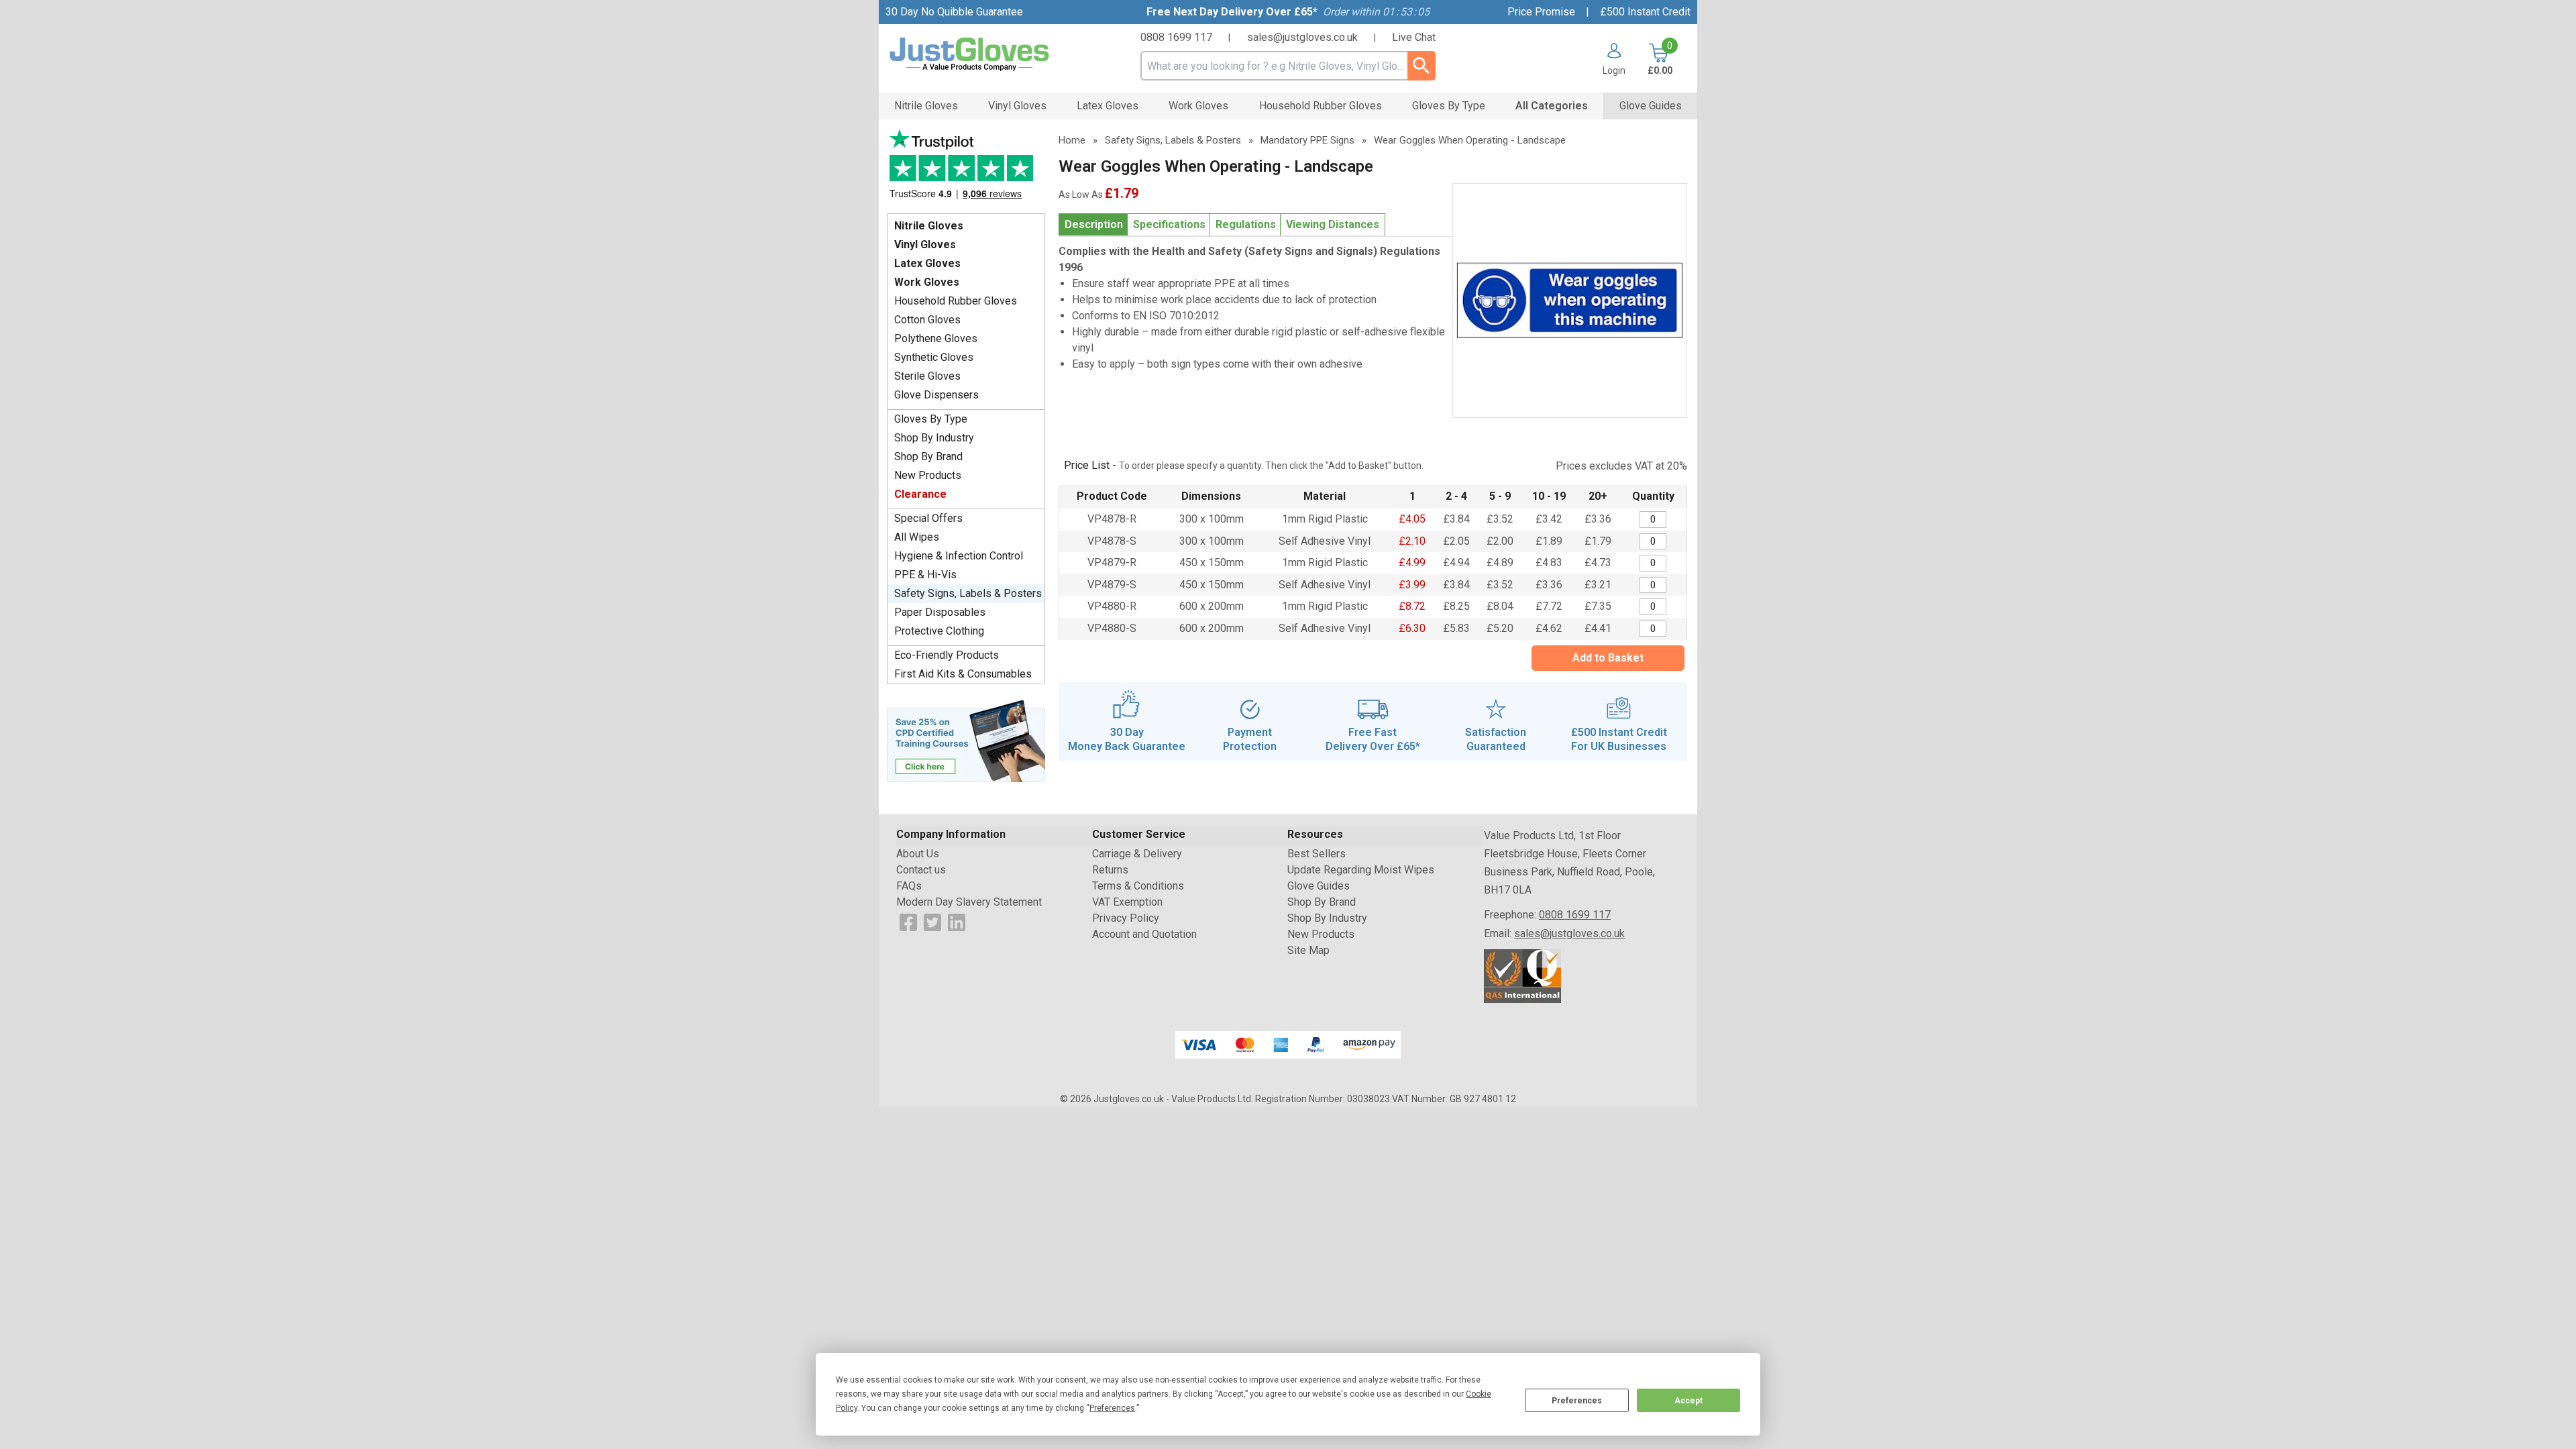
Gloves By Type (931, 419)
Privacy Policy (1126, 918)
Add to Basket (1608, 658)
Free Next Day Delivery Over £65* (1232, 12)
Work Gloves (927, 282)
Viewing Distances (1333, 224)
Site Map (1308, 950)
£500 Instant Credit (1645, 12)
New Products (928, 475)
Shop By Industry (934, 438)
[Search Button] (1421, 66)
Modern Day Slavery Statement (969, 902)
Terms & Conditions (1138, 886)
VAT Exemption (1127, 902)
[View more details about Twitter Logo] (932, 921)
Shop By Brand (928, 457)
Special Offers (928, 518)
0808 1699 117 (1176, 37)
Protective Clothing (939, 631)
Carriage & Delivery (1137, 854)
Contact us (921, 870)
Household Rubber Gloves (956, 301)
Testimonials (966, 168)
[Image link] (966, 740)
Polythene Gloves (936, 338)
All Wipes (917, 537)
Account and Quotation (1144, 934)
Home (1072, 140)
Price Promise (1541, 12)
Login (1614, 70)
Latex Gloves (927, 263)
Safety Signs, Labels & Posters (968, 593)
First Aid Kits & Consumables (963, 674)
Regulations (1246, 224)
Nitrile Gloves (929, 226)
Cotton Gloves (927, 320)
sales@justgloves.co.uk (1302, 37)
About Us (918, 854)
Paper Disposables (940, 612)
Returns (1110, 870)
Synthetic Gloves (934, 357)
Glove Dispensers (936, 395)
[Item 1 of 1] (1570, 301)
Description (1094, 224)
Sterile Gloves (927, 376)
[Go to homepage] (986, 55)
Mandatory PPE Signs (1307, 140)
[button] (1609, 59)
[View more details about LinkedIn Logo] (957, 921)
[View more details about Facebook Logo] (908, 921)
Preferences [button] (1112, 1408)
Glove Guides (1319, 886)
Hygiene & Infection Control (959, 556)
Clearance (920, 494)
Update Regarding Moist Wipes (1361, 870)
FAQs (909, 886)
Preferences (1577, 1401)
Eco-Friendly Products (947, 655)
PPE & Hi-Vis (925, 575)
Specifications (1169, 224)
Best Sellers (1317, 854)
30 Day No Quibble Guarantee (954, 12)
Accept (1688, 1401)
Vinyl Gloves (925, 245)
